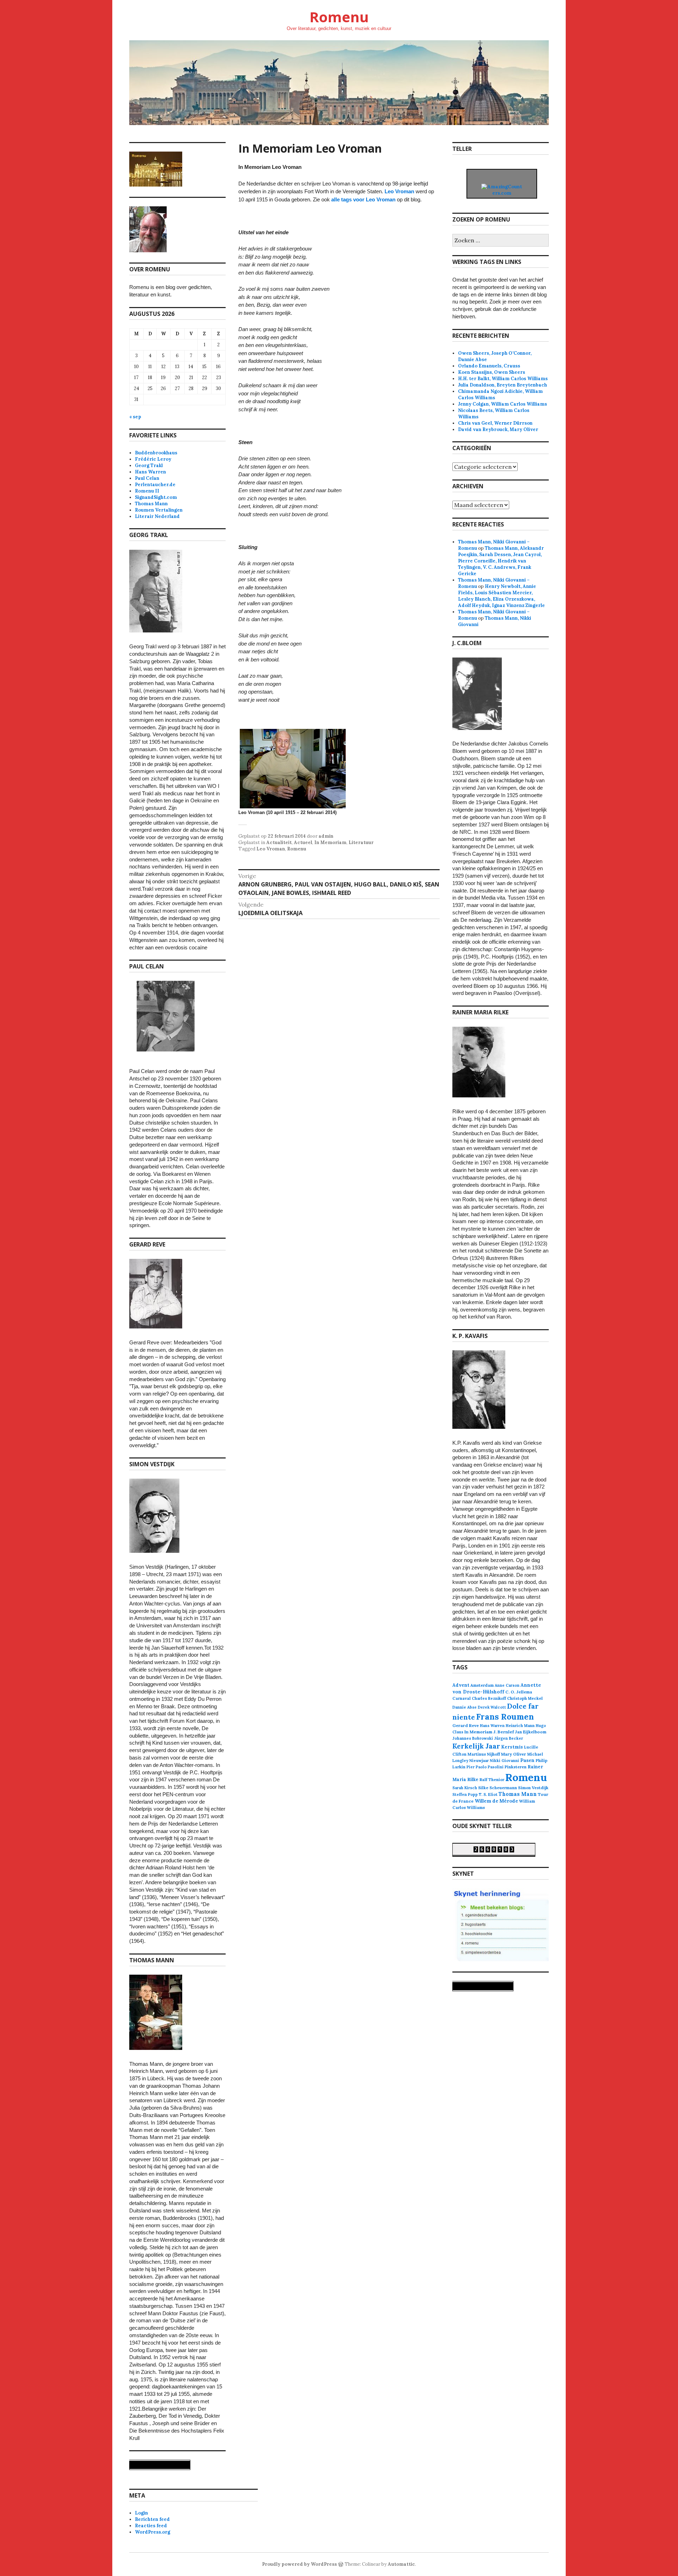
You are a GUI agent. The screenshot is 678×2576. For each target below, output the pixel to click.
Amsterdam (482, 1685)
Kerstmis (512, 1747)
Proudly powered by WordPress (299, 2564)
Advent (461, 1685)
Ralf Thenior (492, 1779)
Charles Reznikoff (489, 1698)
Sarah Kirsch (465, 1788)
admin (326, 836)
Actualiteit (279, 842)
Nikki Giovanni (504, 1761)
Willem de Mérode (496, 1801)
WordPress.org (153, 2532)
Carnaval (462, 1698)
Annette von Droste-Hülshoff (497, 1688)
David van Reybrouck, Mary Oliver (498, 429)
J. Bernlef (504, 1732)
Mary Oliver (514, 1754)
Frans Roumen (505, 1717)
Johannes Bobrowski (473, 1738)
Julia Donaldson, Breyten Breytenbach (502, 385)
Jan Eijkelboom (531, 1732)
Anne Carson (507, 1685)
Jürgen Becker (509, 1738)
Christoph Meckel (525, 1698)
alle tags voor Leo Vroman (363, 199)
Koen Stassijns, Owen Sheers (492, 372)
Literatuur (361, 842)
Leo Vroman (399, 191)
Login (141, 2513)
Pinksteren (516, 1767)
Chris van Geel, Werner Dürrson (495, 423)
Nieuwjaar (479, 1761)
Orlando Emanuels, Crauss (489, 366)
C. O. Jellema (519, 1692)
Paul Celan (147, 478)
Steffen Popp (465, 1794)
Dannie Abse (465, 1707)
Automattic (401, 2564)
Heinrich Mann (520, 1726)
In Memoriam (330, 842)
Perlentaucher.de (155, 485)
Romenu (339, 17)
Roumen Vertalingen (159, 510)
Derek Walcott (492, 1707)
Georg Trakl (149, 465)
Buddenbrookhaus (156, 453)
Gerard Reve (466, 1725)
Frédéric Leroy (153, 459)
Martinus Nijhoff (484, 1754)
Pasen (527, 1760)
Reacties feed (151, 2526)
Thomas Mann (151, 504)
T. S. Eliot (488, 1794)
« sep (135, 417)
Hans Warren (150, 472)
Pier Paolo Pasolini (485, 1767)
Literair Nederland (157, 516)
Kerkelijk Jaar (476, 1746)
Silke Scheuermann (498, 1788)
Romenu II (147, 491)
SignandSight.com (156, 497)
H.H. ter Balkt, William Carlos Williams (503, 379)
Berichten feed (152, 2519)
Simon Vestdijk (533, 1788)
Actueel (303, 842)
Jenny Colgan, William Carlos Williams (502, 404)
